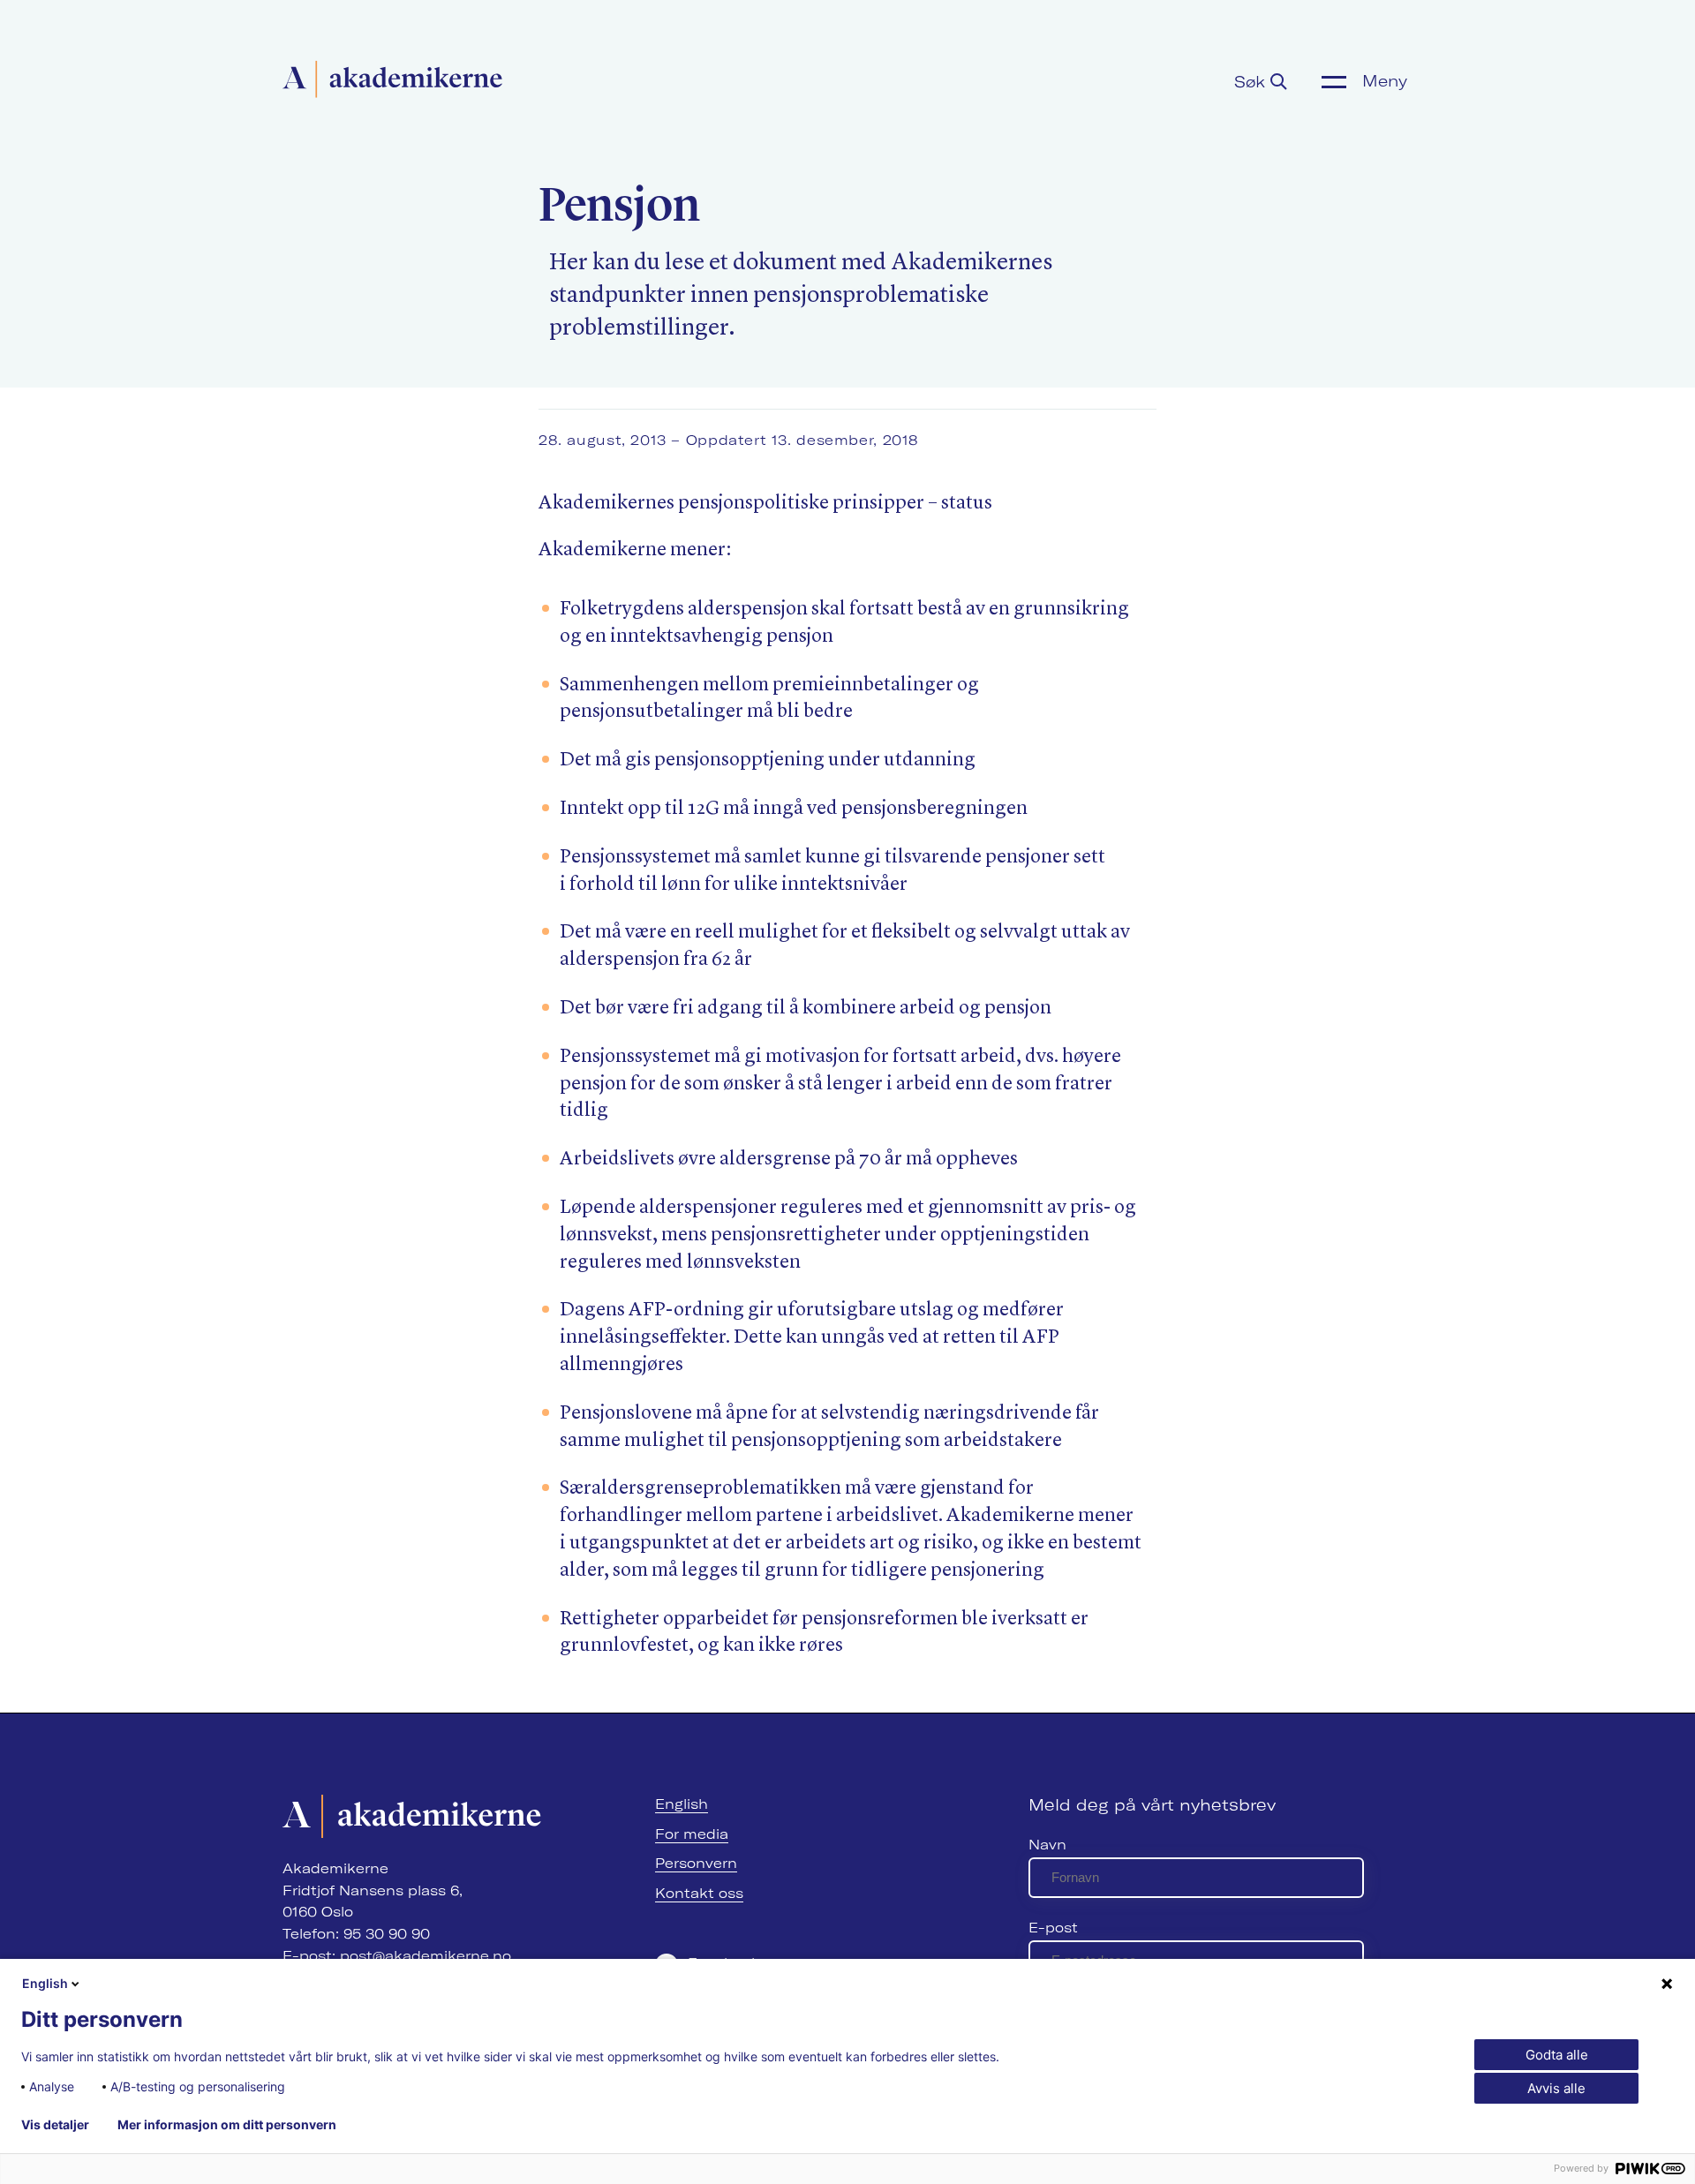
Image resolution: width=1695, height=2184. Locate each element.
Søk (1252, 82)
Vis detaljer (55, 2125)
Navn (1047, 1845)
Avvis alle (1556, 2088)
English (682, 1804)
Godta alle (1557, 2055)
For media (692, 1834)
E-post (1053, 1928)
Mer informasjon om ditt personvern (227, 2125)
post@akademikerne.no (426, 1956)
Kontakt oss (699, 1893)
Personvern (696, 1863)
